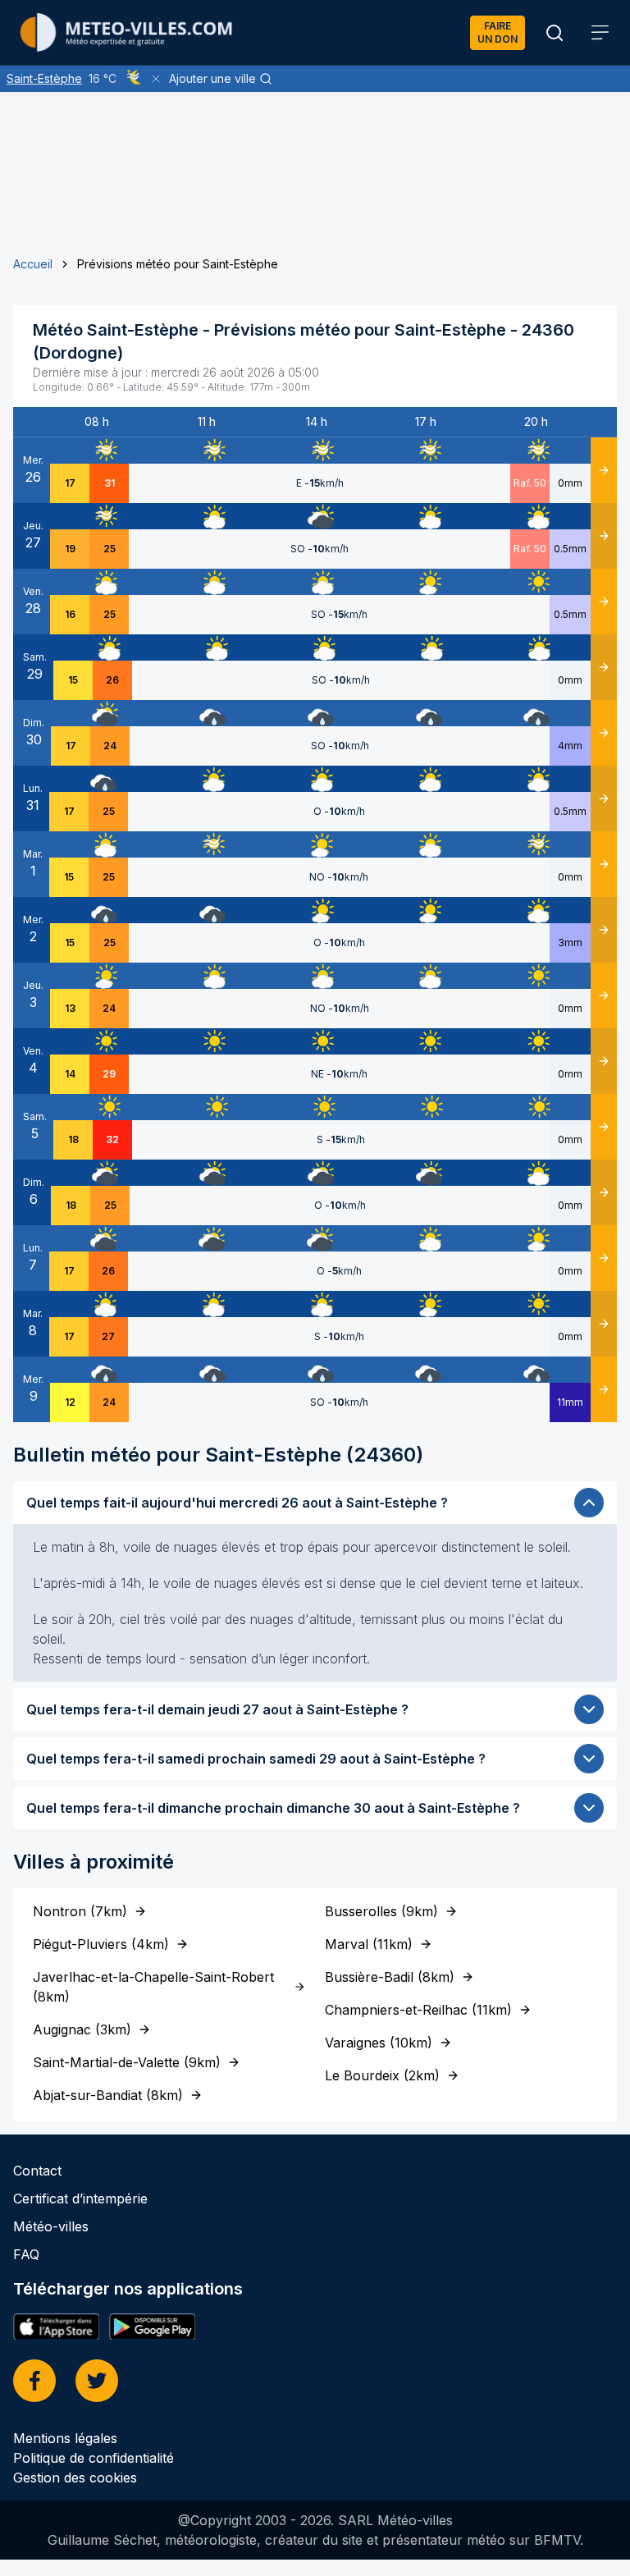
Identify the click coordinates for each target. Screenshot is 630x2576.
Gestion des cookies (75, 2478)
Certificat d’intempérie (80, 2199)
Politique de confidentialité (94, 2458)
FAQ (26, 2254)
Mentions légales (65, 2438)
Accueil (33, 264)
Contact (37, 2171)
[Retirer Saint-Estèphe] (156, 79)
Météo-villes (51, 2226)
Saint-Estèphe (44, 78)
